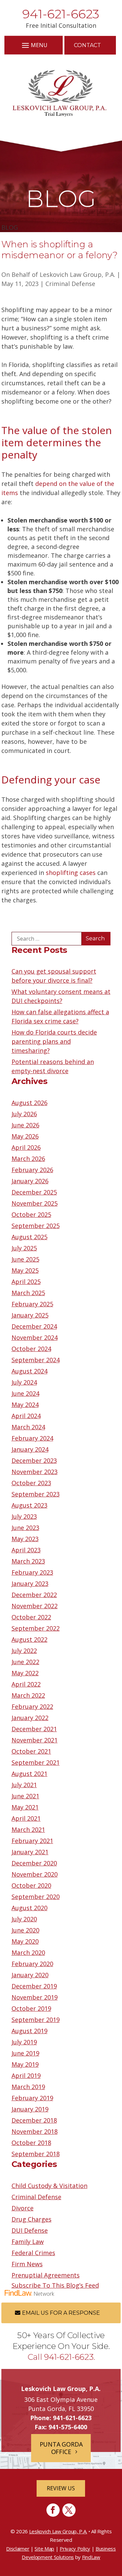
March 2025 (28, 1293)
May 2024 (25, 1405)
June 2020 (25, 1930)
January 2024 (30, 1449)
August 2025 (29, 1237)
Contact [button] (87, 45)
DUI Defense (30, 2230)
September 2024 (36, 1360)
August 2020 (29, 1908)
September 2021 (36, 1762)
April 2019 (26, 2076)
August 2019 (29, 2031)
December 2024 (34, 1326)
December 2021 (34, 1729)
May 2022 (25, 1673)
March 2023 (28, 1561)
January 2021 (30, 1852)
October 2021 (31, 1751)
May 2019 (25, 2064)
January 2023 (30, 1583)
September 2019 (36, 2020)
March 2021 (28, 1829)
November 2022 (35, 1606)
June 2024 (25, 1393)
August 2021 (29, 1774)
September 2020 (36, 1897)
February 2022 (32, 1706)
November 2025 (35, 1203)
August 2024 (29, 1371)
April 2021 (26, 1818)
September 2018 (36, 2154)
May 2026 (25, 1136)
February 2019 (32, 2098)
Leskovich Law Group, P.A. (77, 274)
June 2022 (25, 1662)
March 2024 (28, 1427)
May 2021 (25, 1807)
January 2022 (30, 1718)
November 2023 (35, 1472)
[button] (34, 45)
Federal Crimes (33, 2253)
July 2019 (24, 2042)
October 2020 (31, 1885)
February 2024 (32, 1438)
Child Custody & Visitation (49, 2186)
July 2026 (24, 1114)
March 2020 (28, 1953)
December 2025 (34, 1192)
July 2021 (24, 1785)
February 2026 (32, 1170)
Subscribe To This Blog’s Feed (55, 2285)
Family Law (28, 2242)
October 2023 (31, 1483)
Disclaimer (18, 2549)
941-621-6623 (61, 14)
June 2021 (25, 1796)
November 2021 (35, 1740)
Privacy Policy (75, 2549)
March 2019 (28, 2087)
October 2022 (31, 1617)
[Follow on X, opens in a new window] (69, 2510)
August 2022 (29, 1639)
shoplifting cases (71, 873)
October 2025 (31, 1214)
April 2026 (26, 1147)
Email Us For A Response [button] (61, 2313)
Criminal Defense (70, 284)
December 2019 (34, 1986)
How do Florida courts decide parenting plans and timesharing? (54, 1041)
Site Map (44, 2549)
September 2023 (36, 1494)
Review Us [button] (61, 2488)
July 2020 (24, 1919)
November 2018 (35, 2131)
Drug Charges (32, 2219)
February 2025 (32, 1304)
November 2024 (35, 1337)
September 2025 (36, 1226)
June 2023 (25, 1528)
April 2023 (26, 1550)
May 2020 (25, 1941)
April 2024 (26, 1416)
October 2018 (31, 2143)
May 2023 (25, 1539)
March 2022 (28, 1695)
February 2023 (32, 1572)
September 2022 (36, 1628)
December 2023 (34, 1460)
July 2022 (24, 1651)
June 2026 (25, 1125)
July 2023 (24, 1516)
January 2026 (30, 1181)
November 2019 (35, 1997)
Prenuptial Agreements (46, 2275)
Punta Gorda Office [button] (61, 2448)
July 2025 (24, 1248)
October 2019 (31, 2008)
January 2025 (30, 1315)
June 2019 (25, 2053)
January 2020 (30, 1975)
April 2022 (26, 1684)
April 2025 (26, 1282)
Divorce (23, 2208)
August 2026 (29, 1103)
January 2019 (30, 2109)
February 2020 (32, 1964)
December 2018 (34, 2120)
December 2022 (34, 1595)
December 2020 (34, 1863)
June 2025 (25, 1259)
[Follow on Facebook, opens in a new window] (53, 2510)
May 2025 (25, 1270)
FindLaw (91, 2557)
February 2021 (32, 1841)
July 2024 (24, 1382)
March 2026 (28, 1159)
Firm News (27, 2264)
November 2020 (35, 1874)
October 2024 (31, 1349)
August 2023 (29, 1505)
